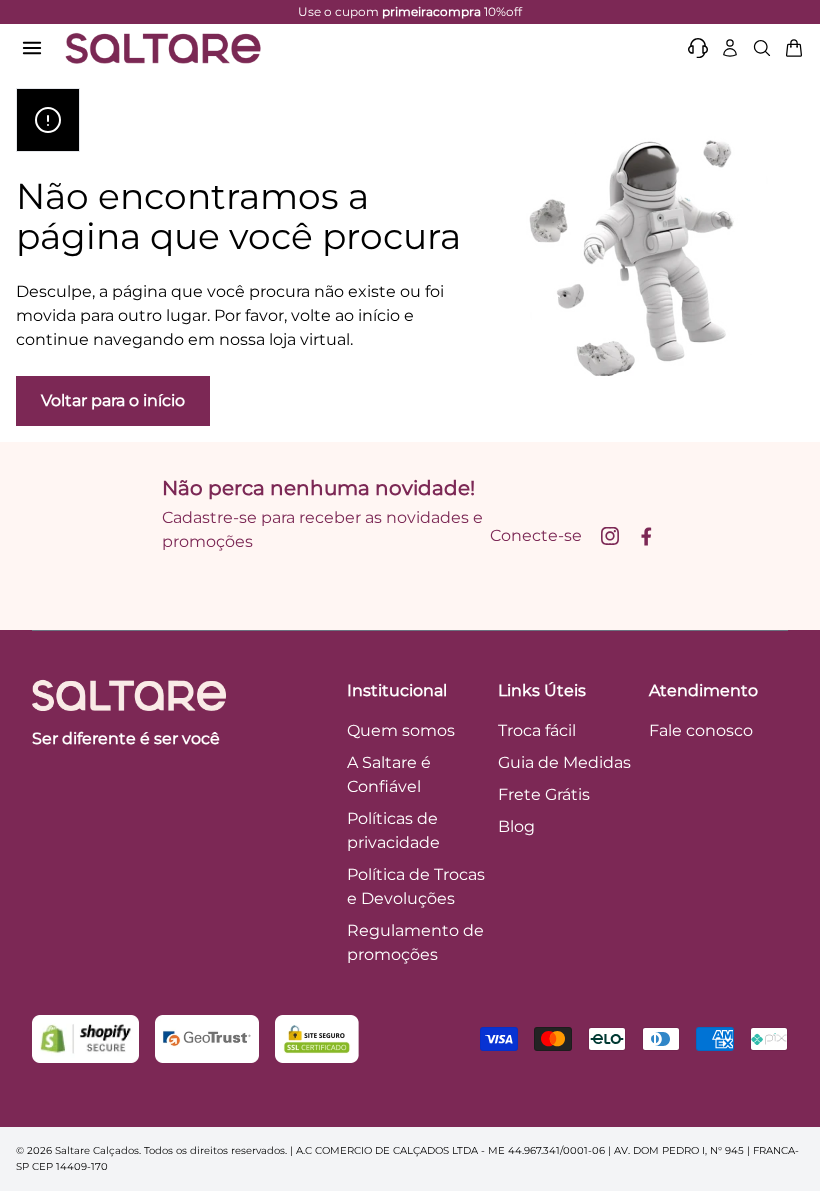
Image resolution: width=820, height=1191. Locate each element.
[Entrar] (730, 48)
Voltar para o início (113, 400)
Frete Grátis (544, 794)
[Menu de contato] (698, 48)
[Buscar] (762, 48)
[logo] (163, 48)
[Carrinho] (794, 48)
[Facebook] (646, 536)
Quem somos (401, 730)
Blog (516, 826)
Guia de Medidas (564, 762)
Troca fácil (537, 730)
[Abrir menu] (32, 48)
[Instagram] (610, 536)
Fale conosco (701, 730)
